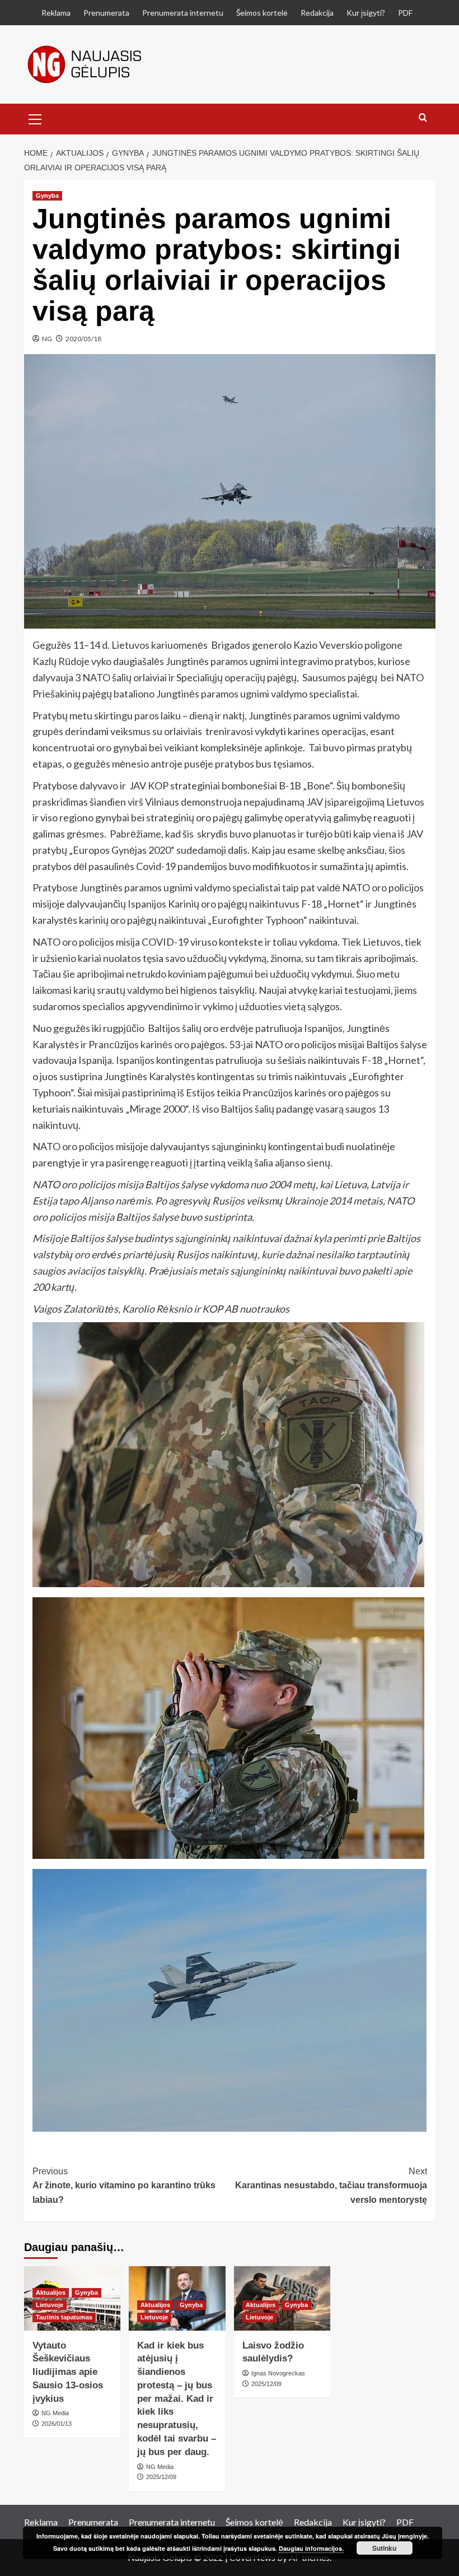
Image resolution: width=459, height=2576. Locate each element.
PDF (405, 13)
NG (47, 339)
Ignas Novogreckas (278, 2373)
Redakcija (317, 13)
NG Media (55, 2413)
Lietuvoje (50, 2305)
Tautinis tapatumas (64, 2317)
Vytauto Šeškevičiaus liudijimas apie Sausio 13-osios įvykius (68, 2372)
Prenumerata (106, 13)
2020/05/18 (83, 339)
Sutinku (384, 2548)
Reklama (56, 13)
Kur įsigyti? (366, 13)
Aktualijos (51, 2293)
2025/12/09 (161, 2477)
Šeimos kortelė (262, 13)
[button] (35, 118)
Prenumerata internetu (183, 13)
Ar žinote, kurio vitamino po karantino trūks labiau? (124, 2186)
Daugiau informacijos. (311, 2548)
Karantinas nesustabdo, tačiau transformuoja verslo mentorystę (331, 2186)
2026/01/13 (57, 2424)
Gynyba (47, 196)
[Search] (423, 118)
